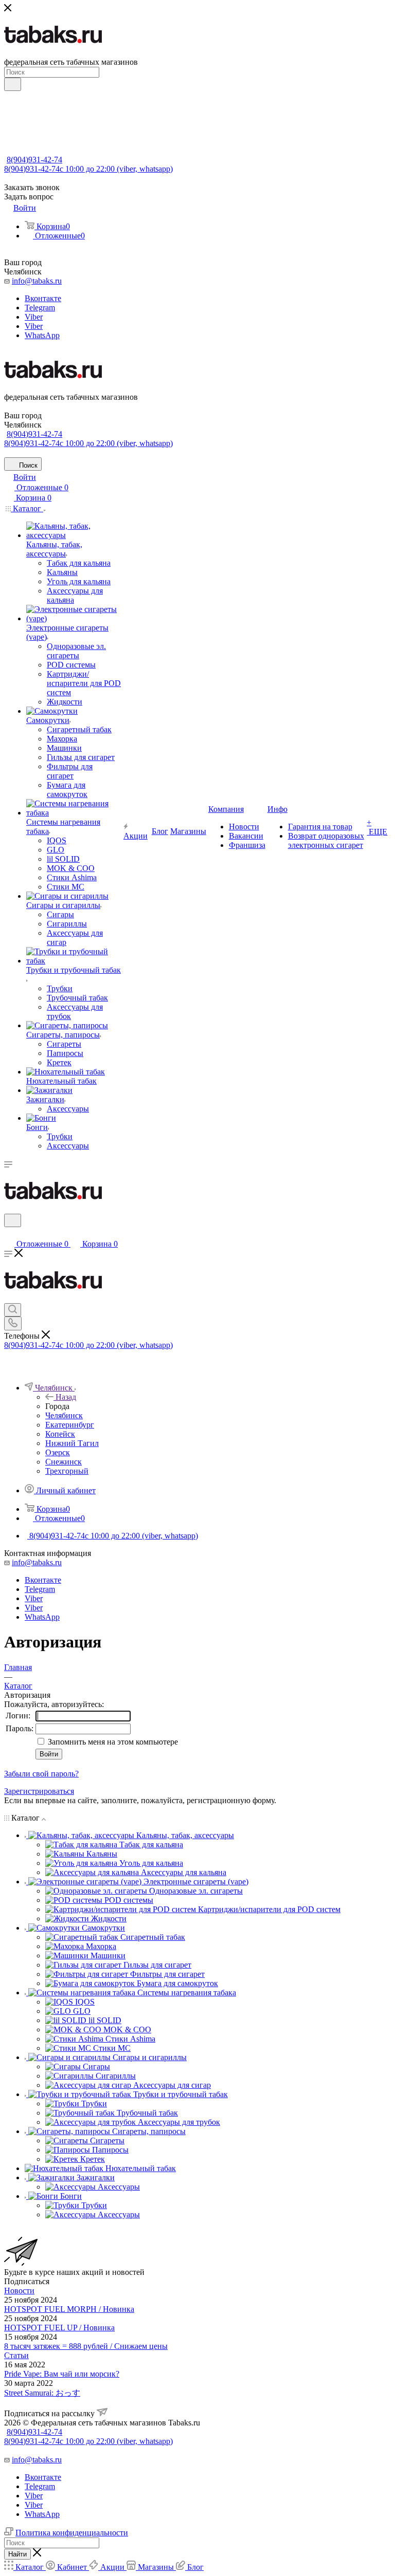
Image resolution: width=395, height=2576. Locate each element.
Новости (19, 2291)
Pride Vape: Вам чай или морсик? (62, 2374)
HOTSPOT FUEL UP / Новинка (59, 2328)
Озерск (58, 1452)
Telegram (40, 308)
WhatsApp (42, 335)
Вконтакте (43, 298)
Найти (17, 2554)
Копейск (60, 1434)
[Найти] (13, 84)
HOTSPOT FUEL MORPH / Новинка (69, 2309)
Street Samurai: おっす (42, 2393)
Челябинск (64, 1415)
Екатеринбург (70, 1425)
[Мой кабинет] (9, 1234)
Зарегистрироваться (39, 1791)
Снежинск (64, 1462)
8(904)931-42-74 (34, 160)
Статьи (16, 2355)
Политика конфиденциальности (72, 2533)
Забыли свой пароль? (41, 1774)
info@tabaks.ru (37, 281)
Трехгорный (67, 1471)
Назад (66, 1397)
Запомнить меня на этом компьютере (112, 1742)
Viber (34, 317)
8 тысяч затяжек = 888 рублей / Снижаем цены (86, 2346)
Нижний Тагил (72, 1443)
